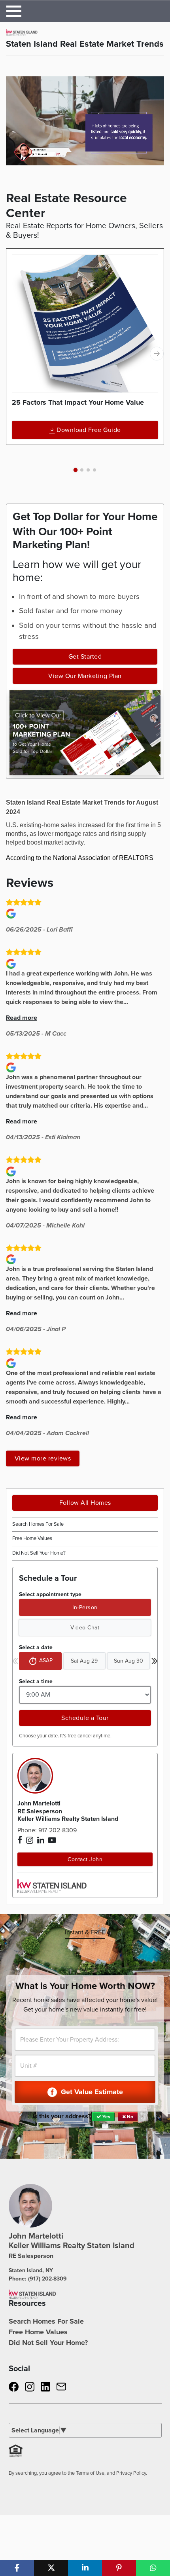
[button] (76, 470)
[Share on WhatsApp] (153, 2568)
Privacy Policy (131, 2473)
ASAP (46, 1660)
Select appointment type (50, 1594)
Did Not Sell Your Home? (39, 1553)
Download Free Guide (89, 430)
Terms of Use (90, 2473)
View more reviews (43, 1458)
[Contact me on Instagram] (30, 1840)
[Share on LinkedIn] (85, 2568)
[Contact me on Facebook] (20, 1840)
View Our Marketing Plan (85, 676)
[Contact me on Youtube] (52, 1840)
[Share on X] (51, 2568)
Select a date (36, 1647)
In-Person (85, 1607)
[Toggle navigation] (14, 11)
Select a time (36, 1681)
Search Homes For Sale (38, 1524)
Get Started (85, 657)
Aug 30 (128, 1661)
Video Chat (85, 1628)
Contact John (85, 1859)
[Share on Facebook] (17, 2568)
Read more (22, 1018)
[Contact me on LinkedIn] (41, 1840)
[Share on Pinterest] (119, 2568)
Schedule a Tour (85, 1718)
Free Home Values (32, 1538)
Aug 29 (84, 1661)
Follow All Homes (85, 1503)
